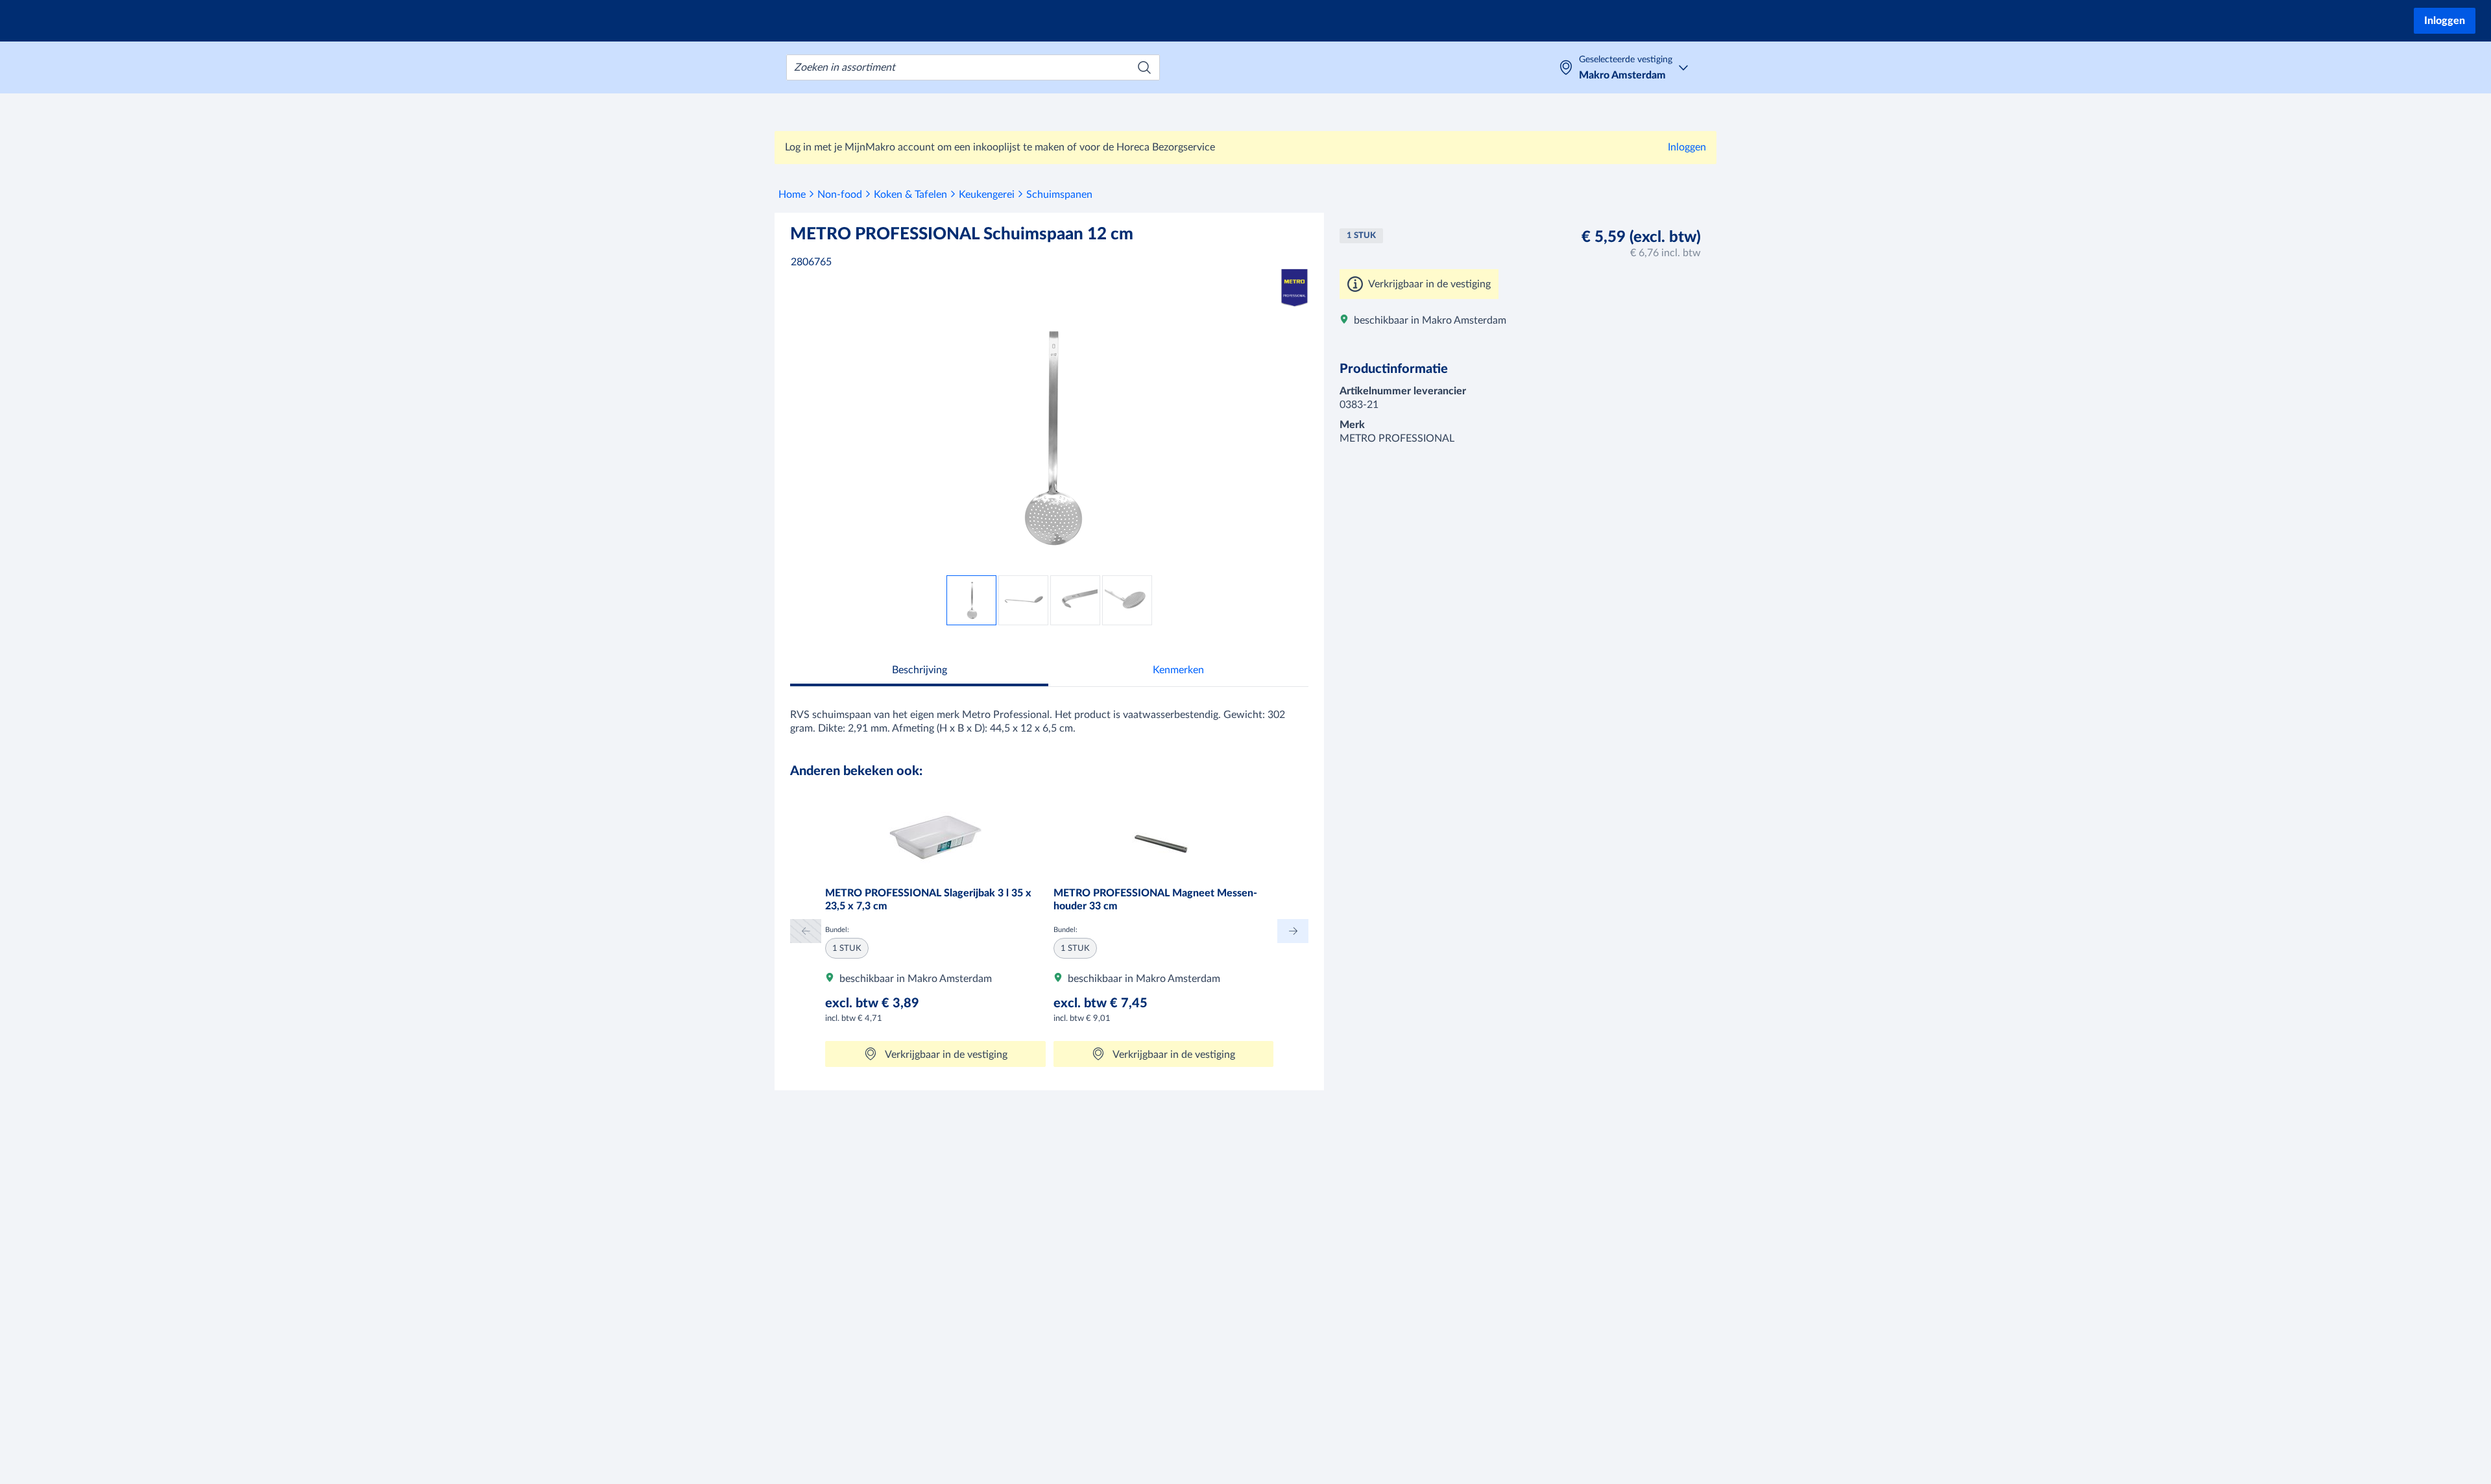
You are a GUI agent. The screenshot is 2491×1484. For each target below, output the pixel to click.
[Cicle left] (806, 931)
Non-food (840, 195)
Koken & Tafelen (910, 195)
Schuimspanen (1059, 195)
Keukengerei (987, 195)
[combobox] (973, 67)
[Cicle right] (1293, 931)
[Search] (1144, 67)
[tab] (919, 672)
